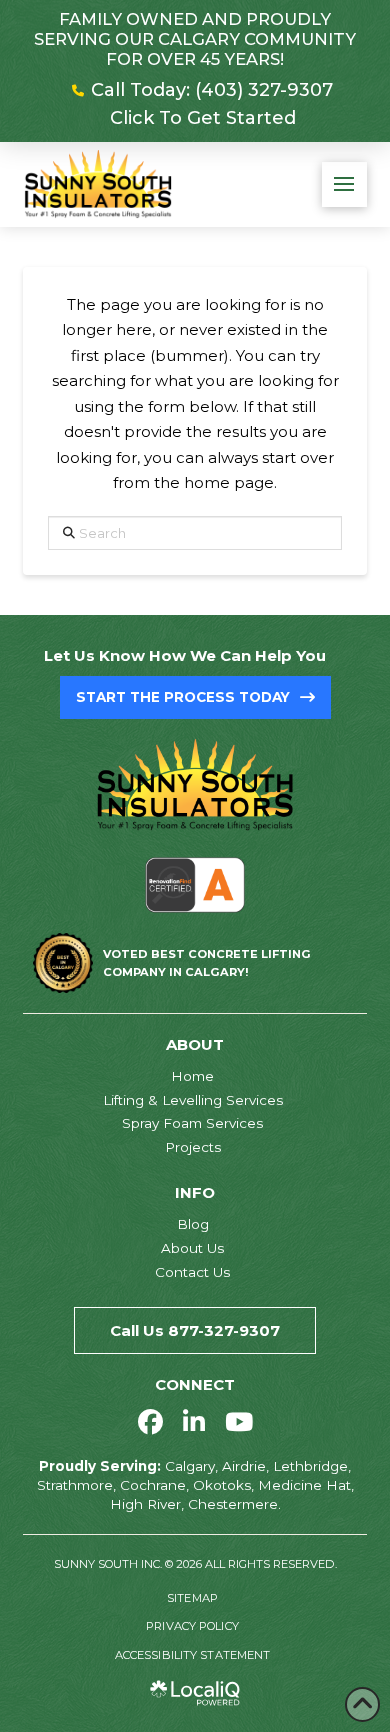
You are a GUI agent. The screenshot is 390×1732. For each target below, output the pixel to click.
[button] (344, 184)
